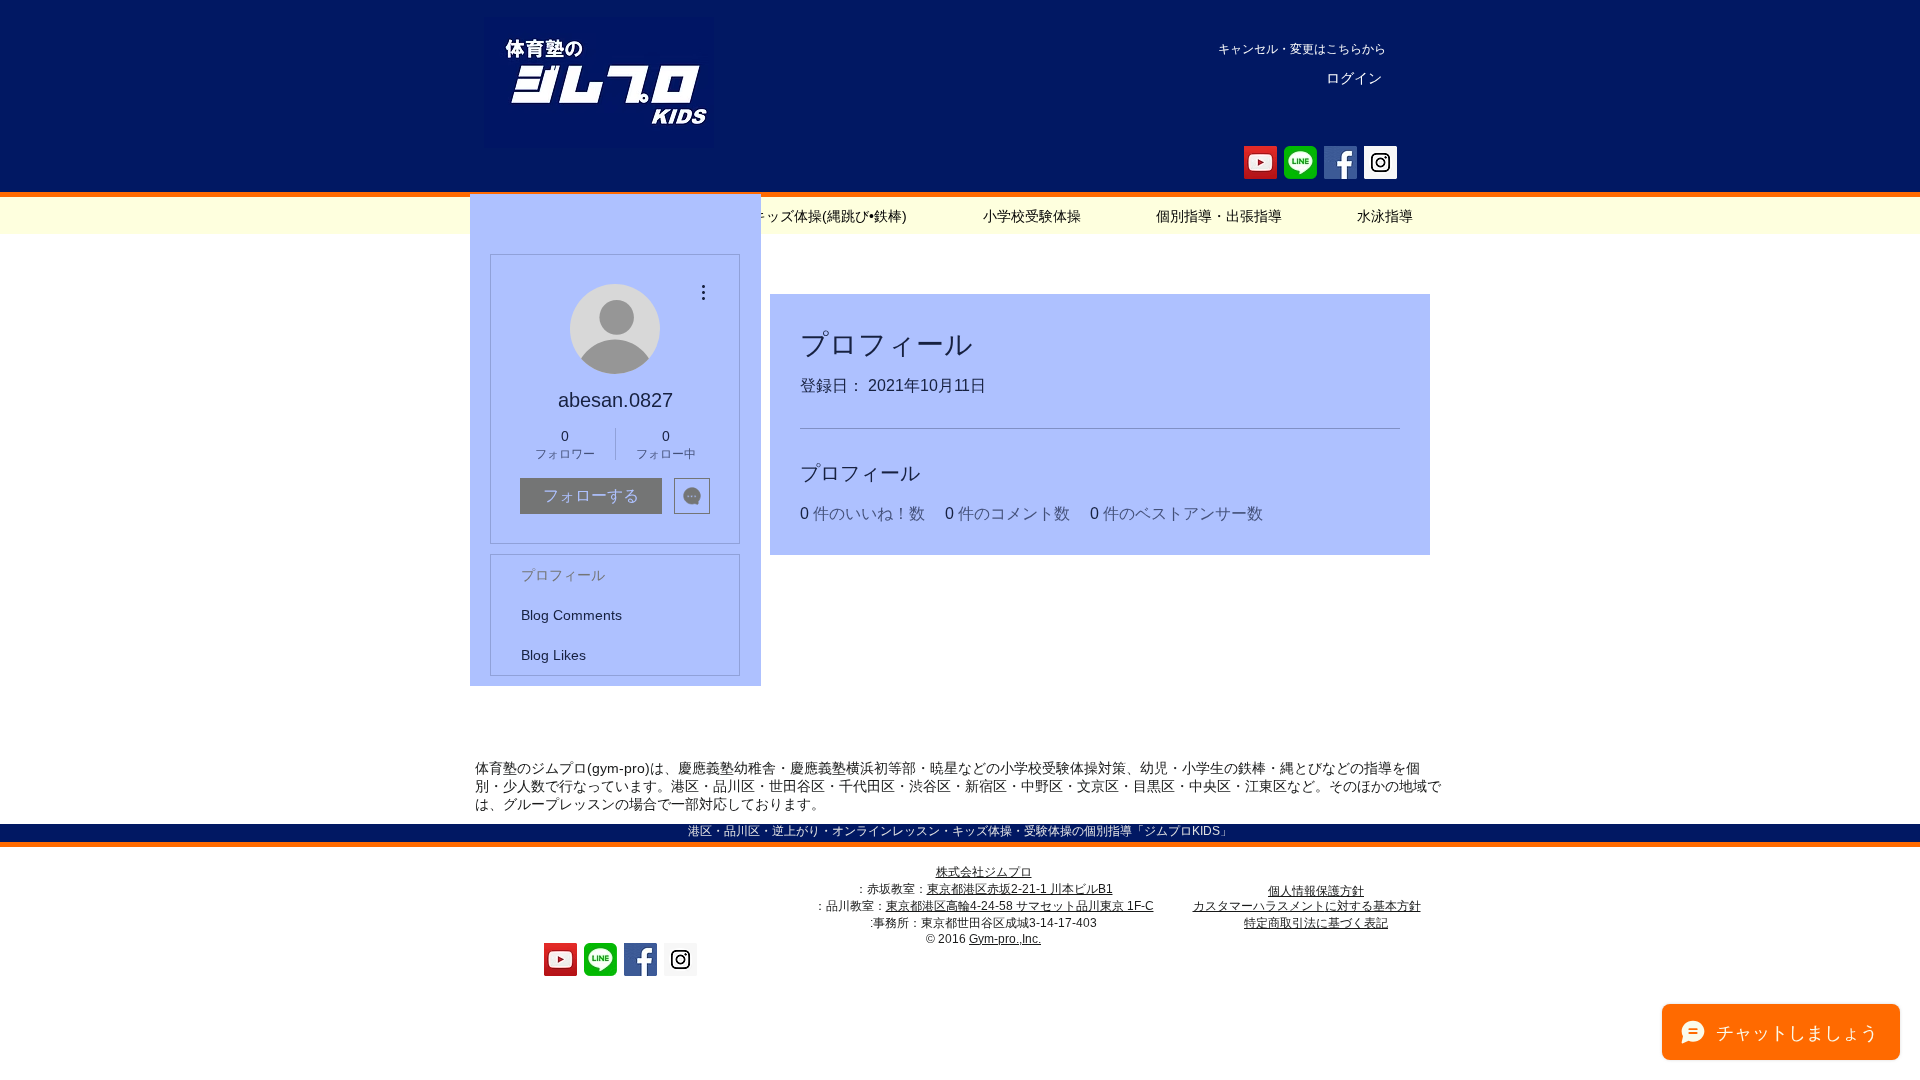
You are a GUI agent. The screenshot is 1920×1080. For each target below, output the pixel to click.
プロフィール (563, 575)
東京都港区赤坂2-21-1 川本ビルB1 (1020, 889)
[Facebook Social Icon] (1340, 162)
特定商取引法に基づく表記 (1316, 923)
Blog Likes (553, 655)
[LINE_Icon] (1300, 162)
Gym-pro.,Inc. (1005, 939)
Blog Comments (571, 615)
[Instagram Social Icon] (1380, 162)
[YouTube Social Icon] (1260, 162)
